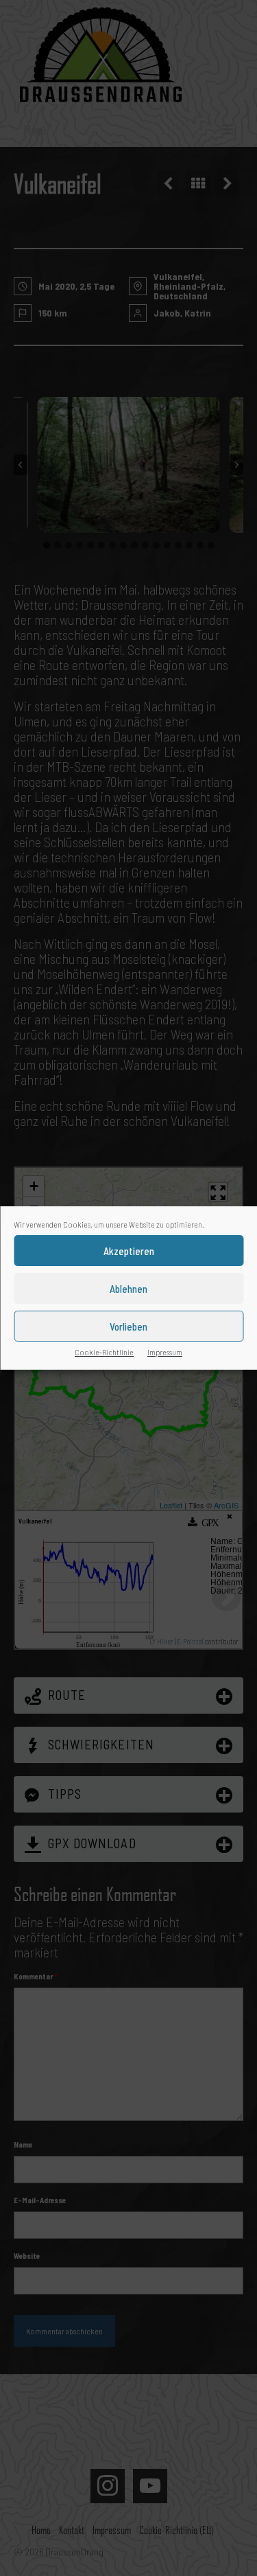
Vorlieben (128, 1326)
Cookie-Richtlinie (104, 1352)
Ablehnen (128, 1289)
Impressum (165, 1352)
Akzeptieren (129, 1251)
